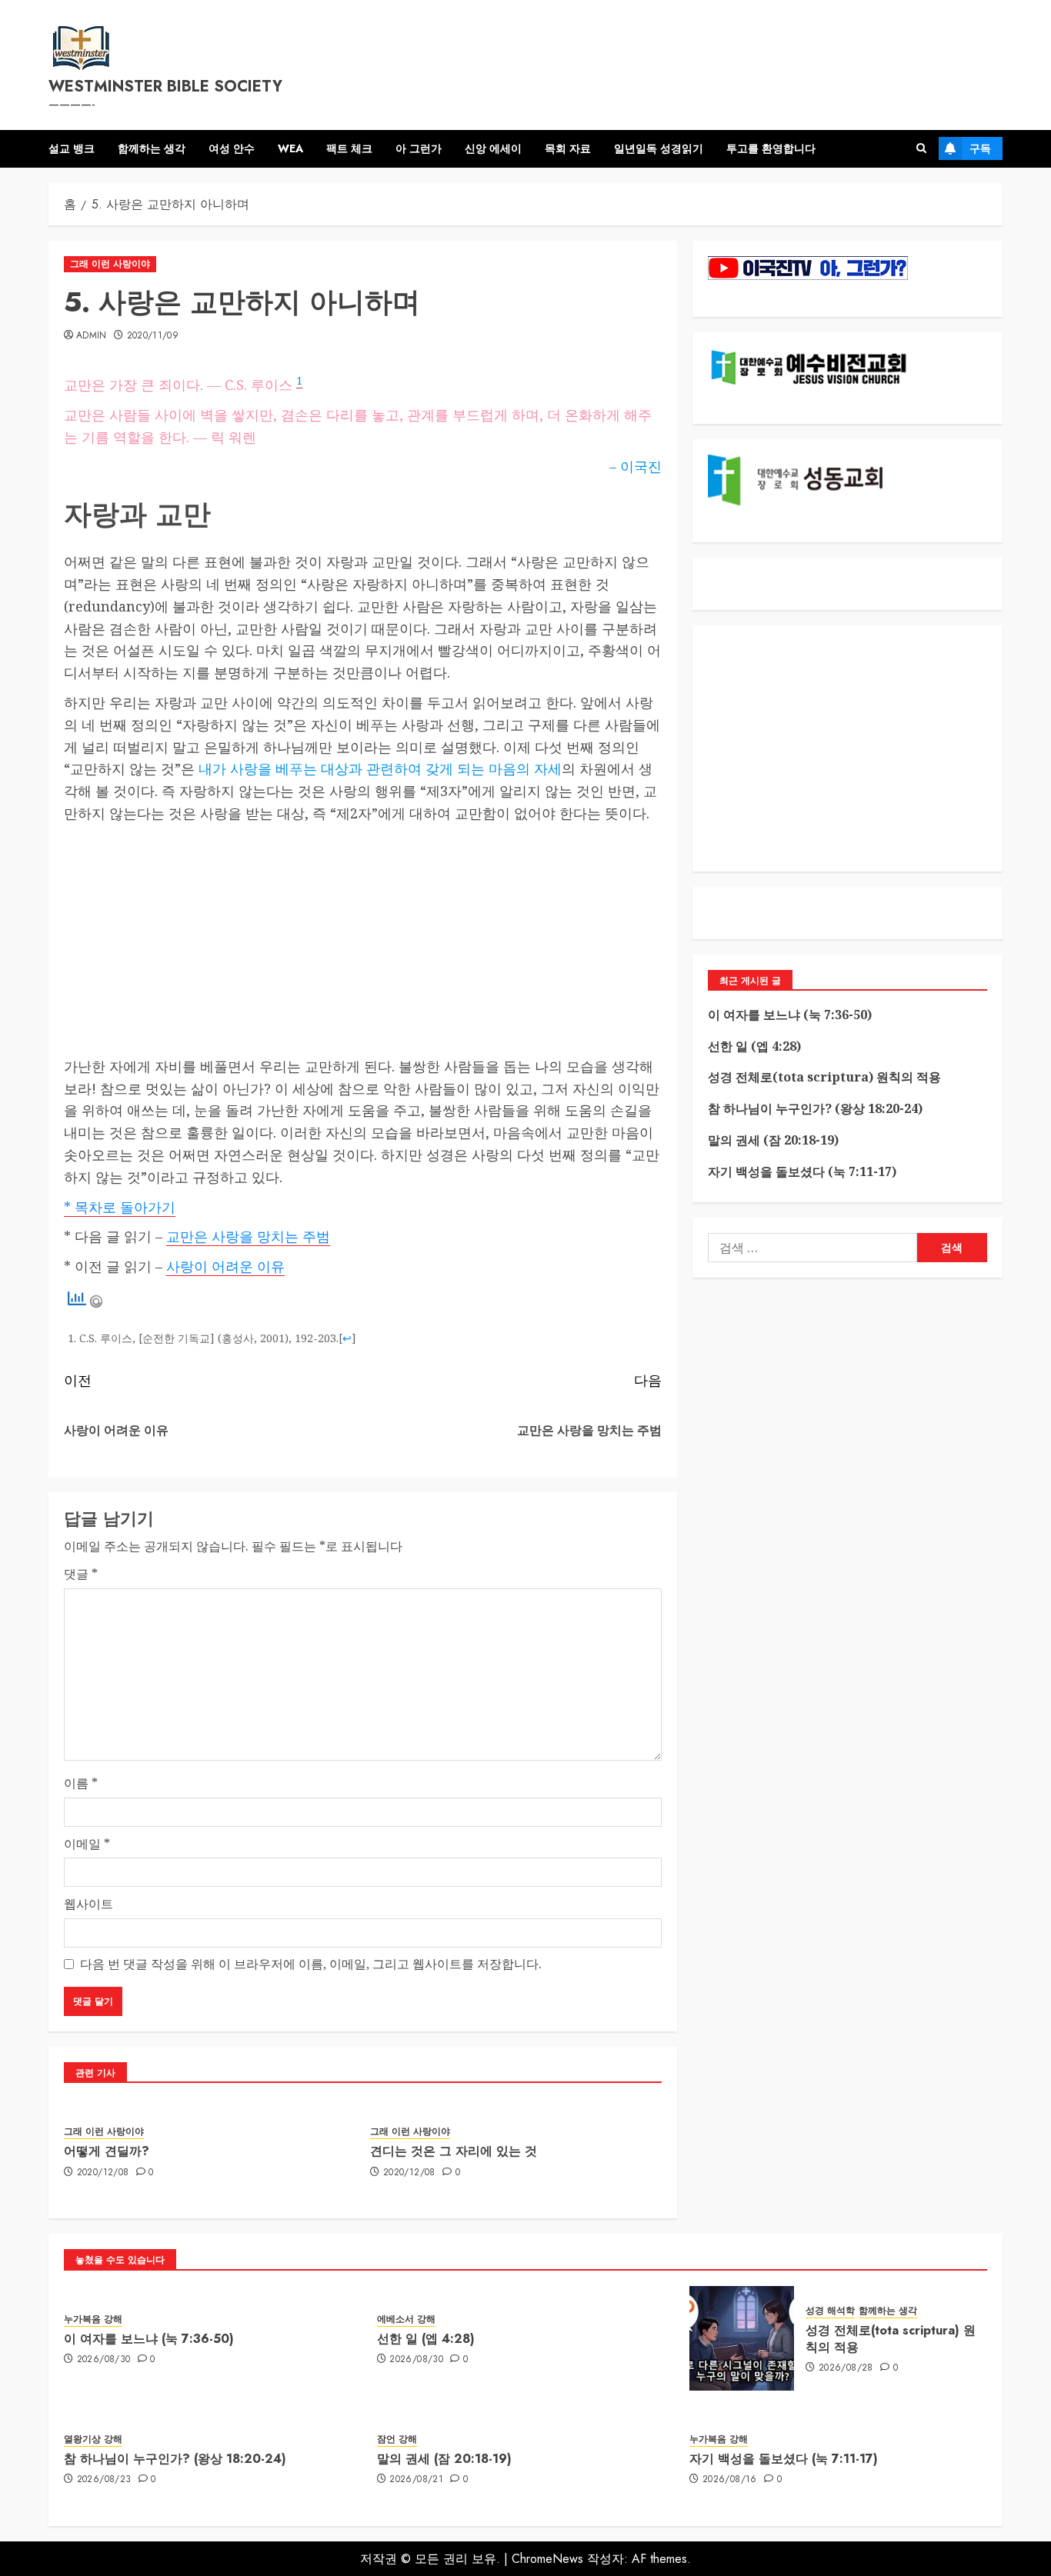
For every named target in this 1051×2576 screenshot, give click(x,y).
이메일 (87, 1844)
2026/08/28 (846, 2368)
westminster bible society (165, 87)
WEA (290, 148)
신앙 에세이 (493, 148)
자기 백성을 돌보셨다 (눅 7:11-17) (802, 1171)
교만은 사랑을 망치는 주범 (248, 1236)
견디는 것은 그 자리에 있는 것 (454, 2151)
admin (92, 336)
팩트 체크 (349, 148)
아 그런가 (419, 148)
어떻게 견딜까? (107, 2151)
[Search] (921, 148)
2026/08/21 (416, 2480)
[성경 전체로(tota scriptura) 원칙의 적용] (742, 2338)
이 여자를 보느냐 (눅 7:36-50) (790, 1015)
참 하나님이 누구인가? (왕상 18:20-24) (815, 1108)
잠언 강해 (397, 2439)
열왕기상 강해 (93, 2439)
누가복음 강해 (93, 2319)
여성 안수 (232, 148)
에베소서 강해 (406, 2319)
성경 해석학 (830, 2311)
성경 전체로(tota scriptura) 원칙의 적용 (824, 1077)
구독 (980, 148)
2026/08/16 (730, 2480)
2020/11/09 (153, 336)
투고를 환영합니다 (771, 148)
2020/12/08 (103, 2173)
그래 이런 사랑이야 (110, 264)
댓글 (81, 1574)
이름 (81, 1783)
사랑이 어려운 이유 (225, 1266)
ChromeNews (547, 2559)
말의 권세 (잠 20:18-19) (773, 1140)
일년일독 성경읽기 (659, 148)
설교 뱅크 (72, 148)
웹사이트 (88, 1904)
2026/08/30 (104, 2360)
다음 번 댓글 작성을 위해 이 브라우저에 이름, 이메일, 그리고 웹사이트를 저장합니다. (311, 1964)
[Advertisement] (363, 940)
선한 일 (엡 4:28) (754, 1046)
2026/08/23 (104, 2480)
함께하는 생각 (152, 148)
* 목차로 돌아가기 (120, 1207)
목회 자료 (568, 148)
